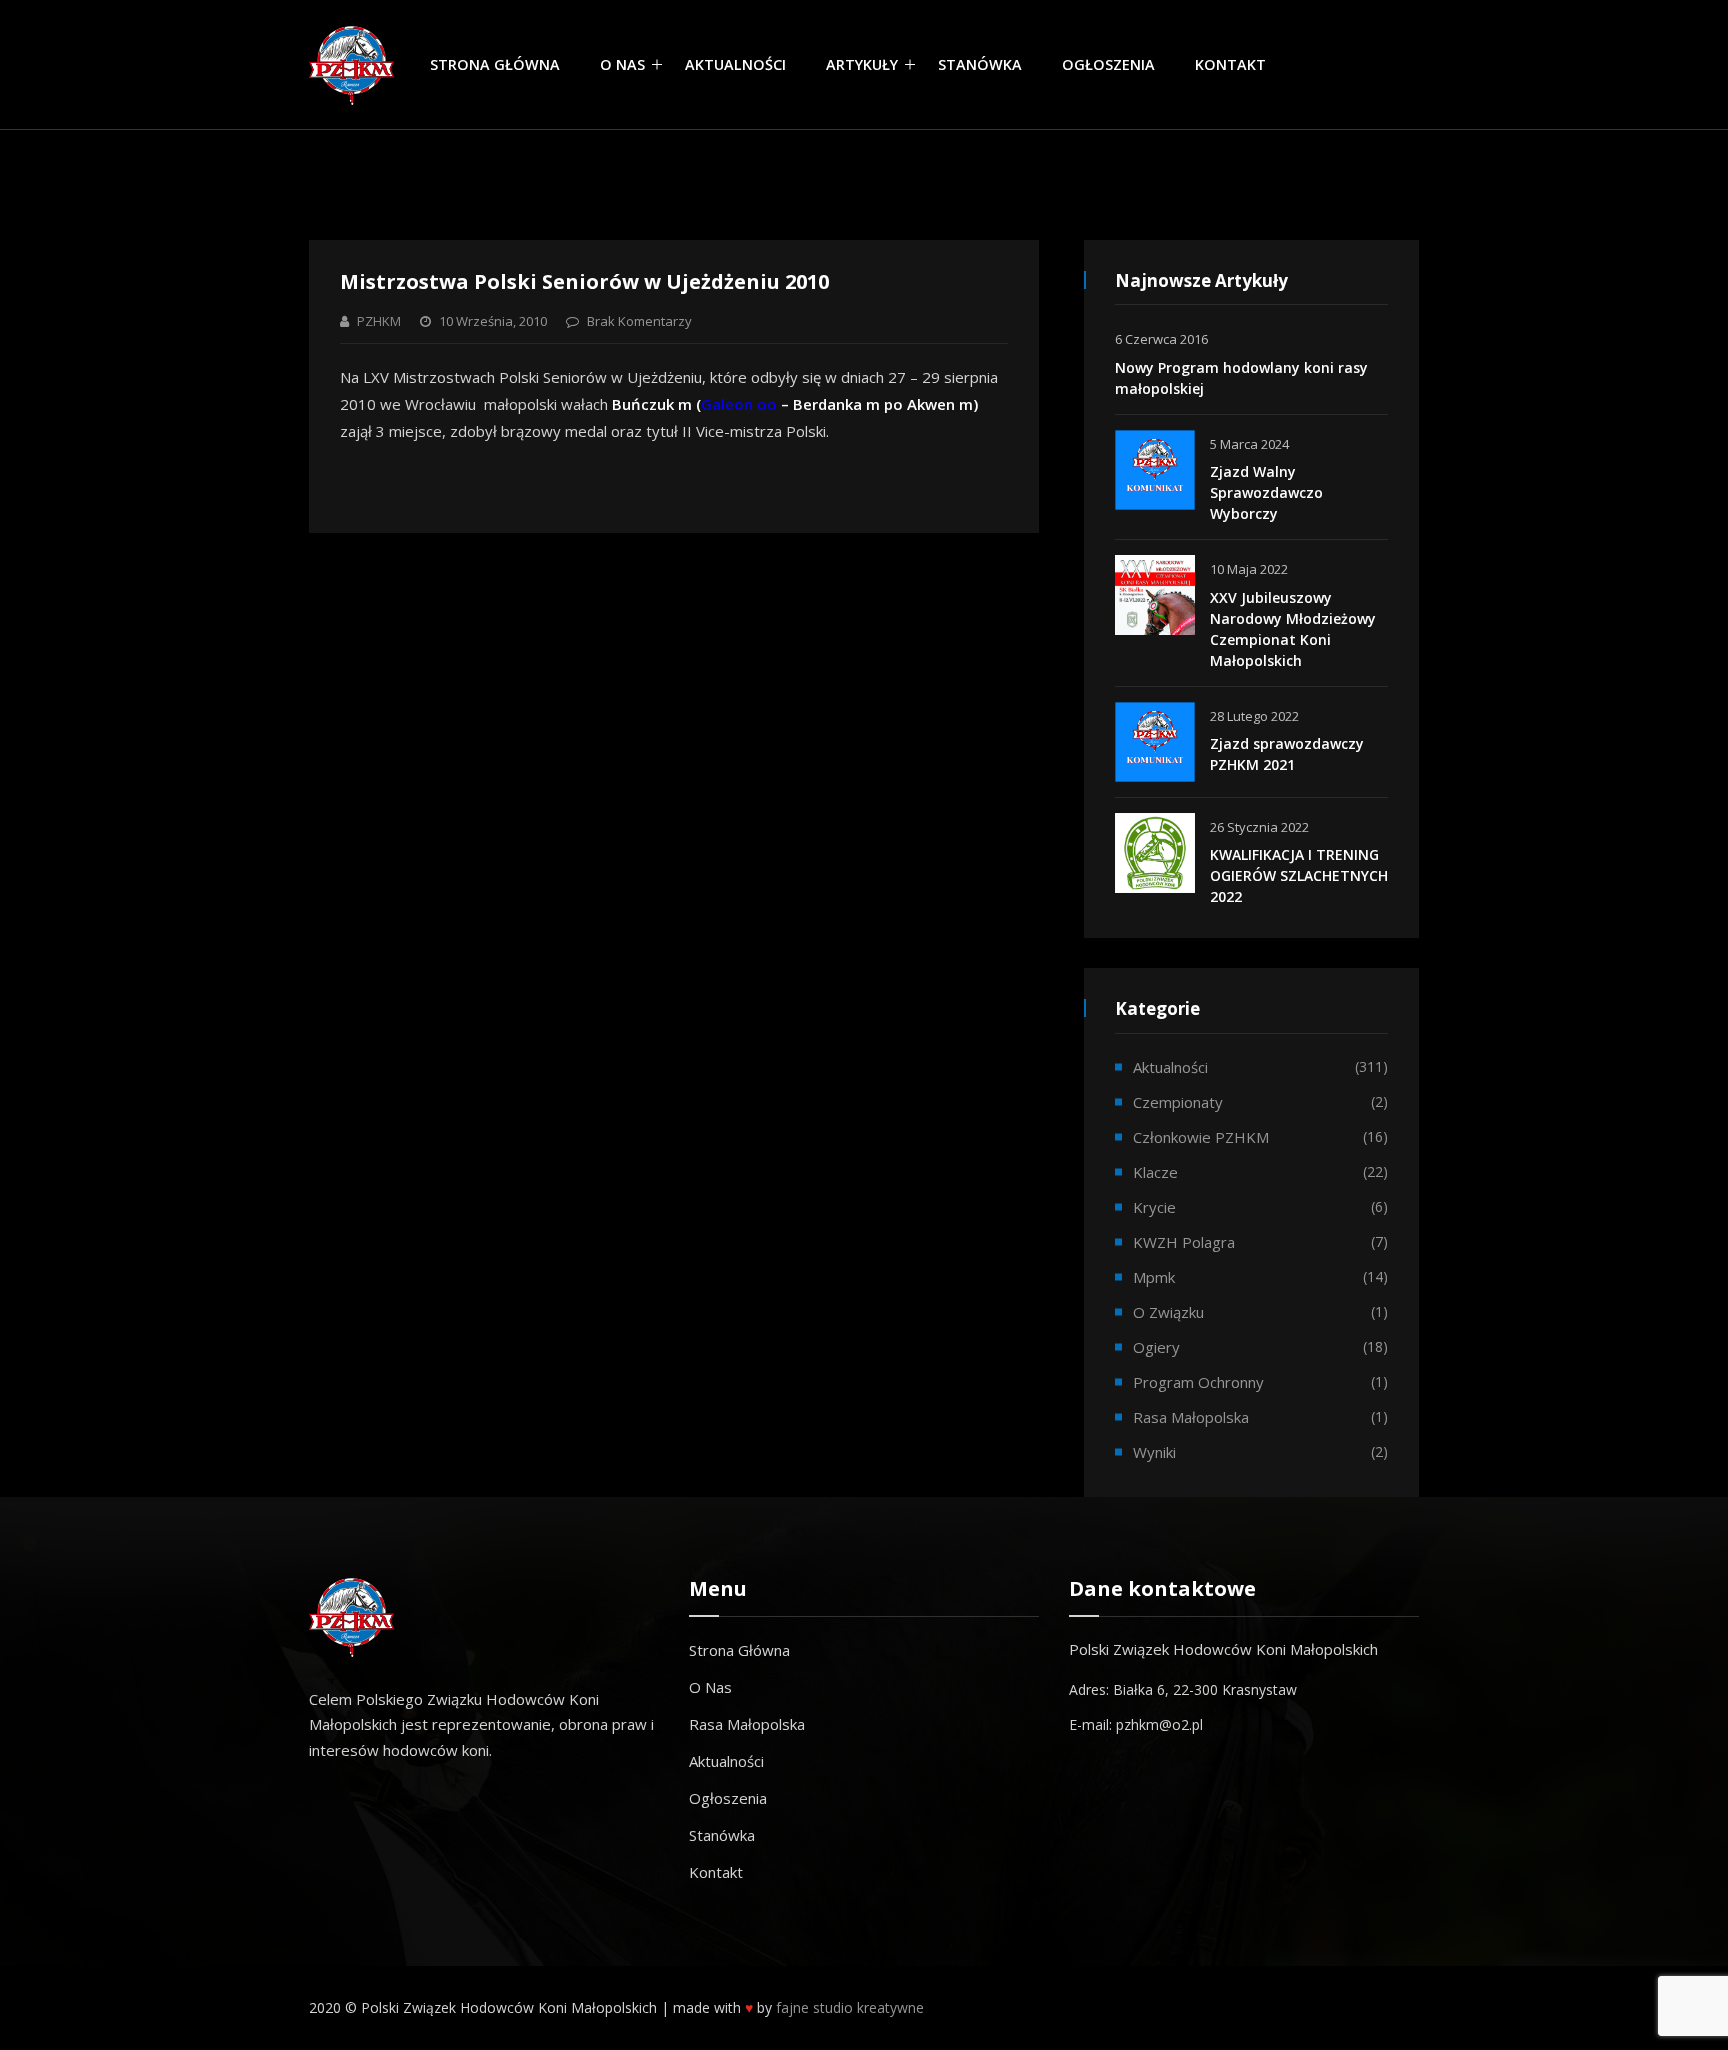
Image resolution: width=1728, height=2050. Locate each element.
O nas (622, 64)
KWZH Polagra (1184, 1242)
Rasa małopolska (1191, 1417)
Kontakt (1230, 64)
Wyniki (1154, 1452)
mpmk (1154, 1277)
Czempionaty (1178, 1102)
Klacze (1155, 1172)
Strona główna (495, 64)
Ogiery (1156, 1347)
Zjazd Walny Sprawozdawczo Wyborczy (1266, 492)
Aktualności (735, 64)
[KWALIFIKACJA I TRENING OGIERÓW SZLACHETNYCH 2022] (1155, 853)
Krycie (1154, 1207)
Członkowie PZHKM (1201, 1137)
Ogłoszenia (1108, 64)
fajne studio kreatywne (850, 2007)
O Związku (1168, 1312)
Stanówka (980, 64)
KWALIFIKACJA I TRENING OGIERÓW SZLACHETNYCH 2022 (1299, 875)
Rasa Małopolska (747, 1724)
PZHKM (379, 321)
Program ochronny (1198, 1382)
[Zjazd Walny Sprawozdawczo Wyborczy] (1155, 470)
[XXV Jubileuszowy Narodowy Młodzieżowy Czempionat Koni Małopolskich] (1155, 595)
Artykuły (862, 64)
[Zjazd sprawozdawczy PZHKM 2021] (1155, 742)
